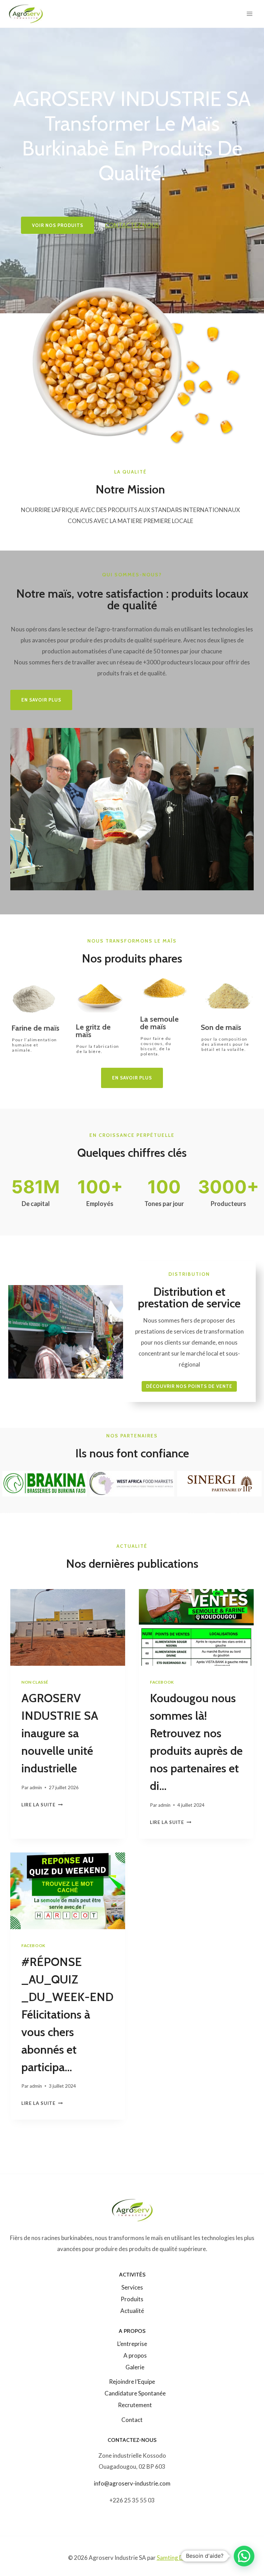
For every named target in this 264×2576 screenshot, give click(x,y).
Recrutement (135, 2405)
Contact (132, 2420)
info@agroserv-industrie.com (132, 2483)
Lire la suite (41, 1805)
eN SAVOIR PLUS (41, 700)
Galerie (135, 2367)
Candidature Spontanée (135, 2393)
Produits (132, 2299)
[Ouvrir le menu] (249, 14)
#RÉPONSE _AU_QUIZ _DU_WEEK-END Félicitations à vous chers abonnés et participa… (67, 2014)
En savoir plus (132, 1078)
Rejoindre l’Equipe (132, 2382)
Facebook (162, 1682)
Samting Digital (177, 2558)
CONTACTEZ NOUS (132, 225)
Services (132, 2287)
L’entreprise (132, 2344)
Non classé (35, 1682)
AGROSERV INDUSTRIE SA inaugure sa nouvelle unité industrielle (60, 1733)
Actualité (132, 2311)
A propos (135, 2355)
